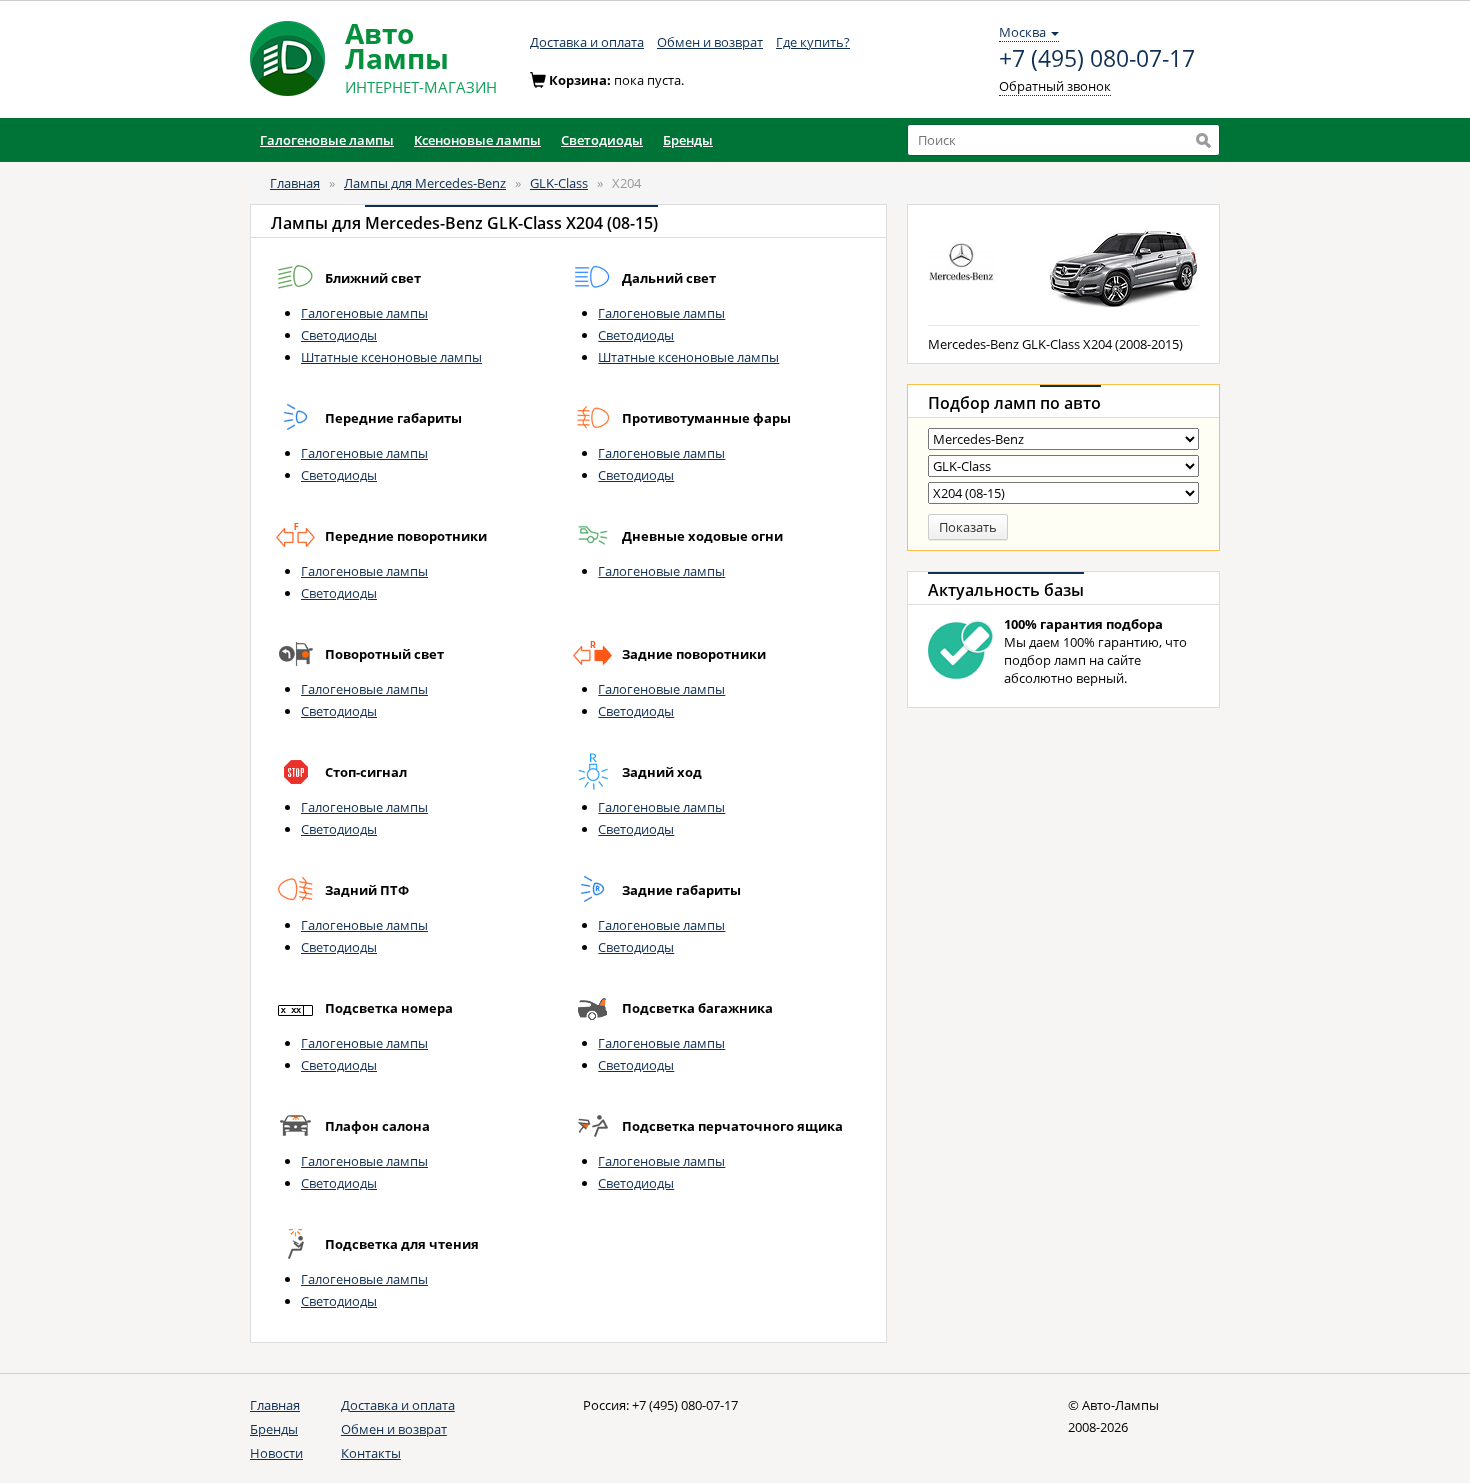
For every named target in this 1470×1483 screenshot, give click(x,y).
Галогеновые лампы (364, 313)
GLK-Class (559, 183)
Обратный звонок (1055, 86)
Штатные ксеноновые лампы (391, 357)
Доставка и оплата (587, 42)
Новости (276, 1453)
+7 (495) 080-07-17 (1097, 59)
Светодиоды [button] (602, 140)
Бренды (274, 1429)
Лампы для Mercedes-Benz (425, 183)
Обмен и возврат (710, 42)
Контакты (371, 1453)
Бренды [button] (688, 140)
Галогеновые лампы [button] (327, 140)
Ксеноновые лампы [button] (477, 140)
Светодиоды (339, 335)
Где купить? (813, 42)
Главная (295, 183)
